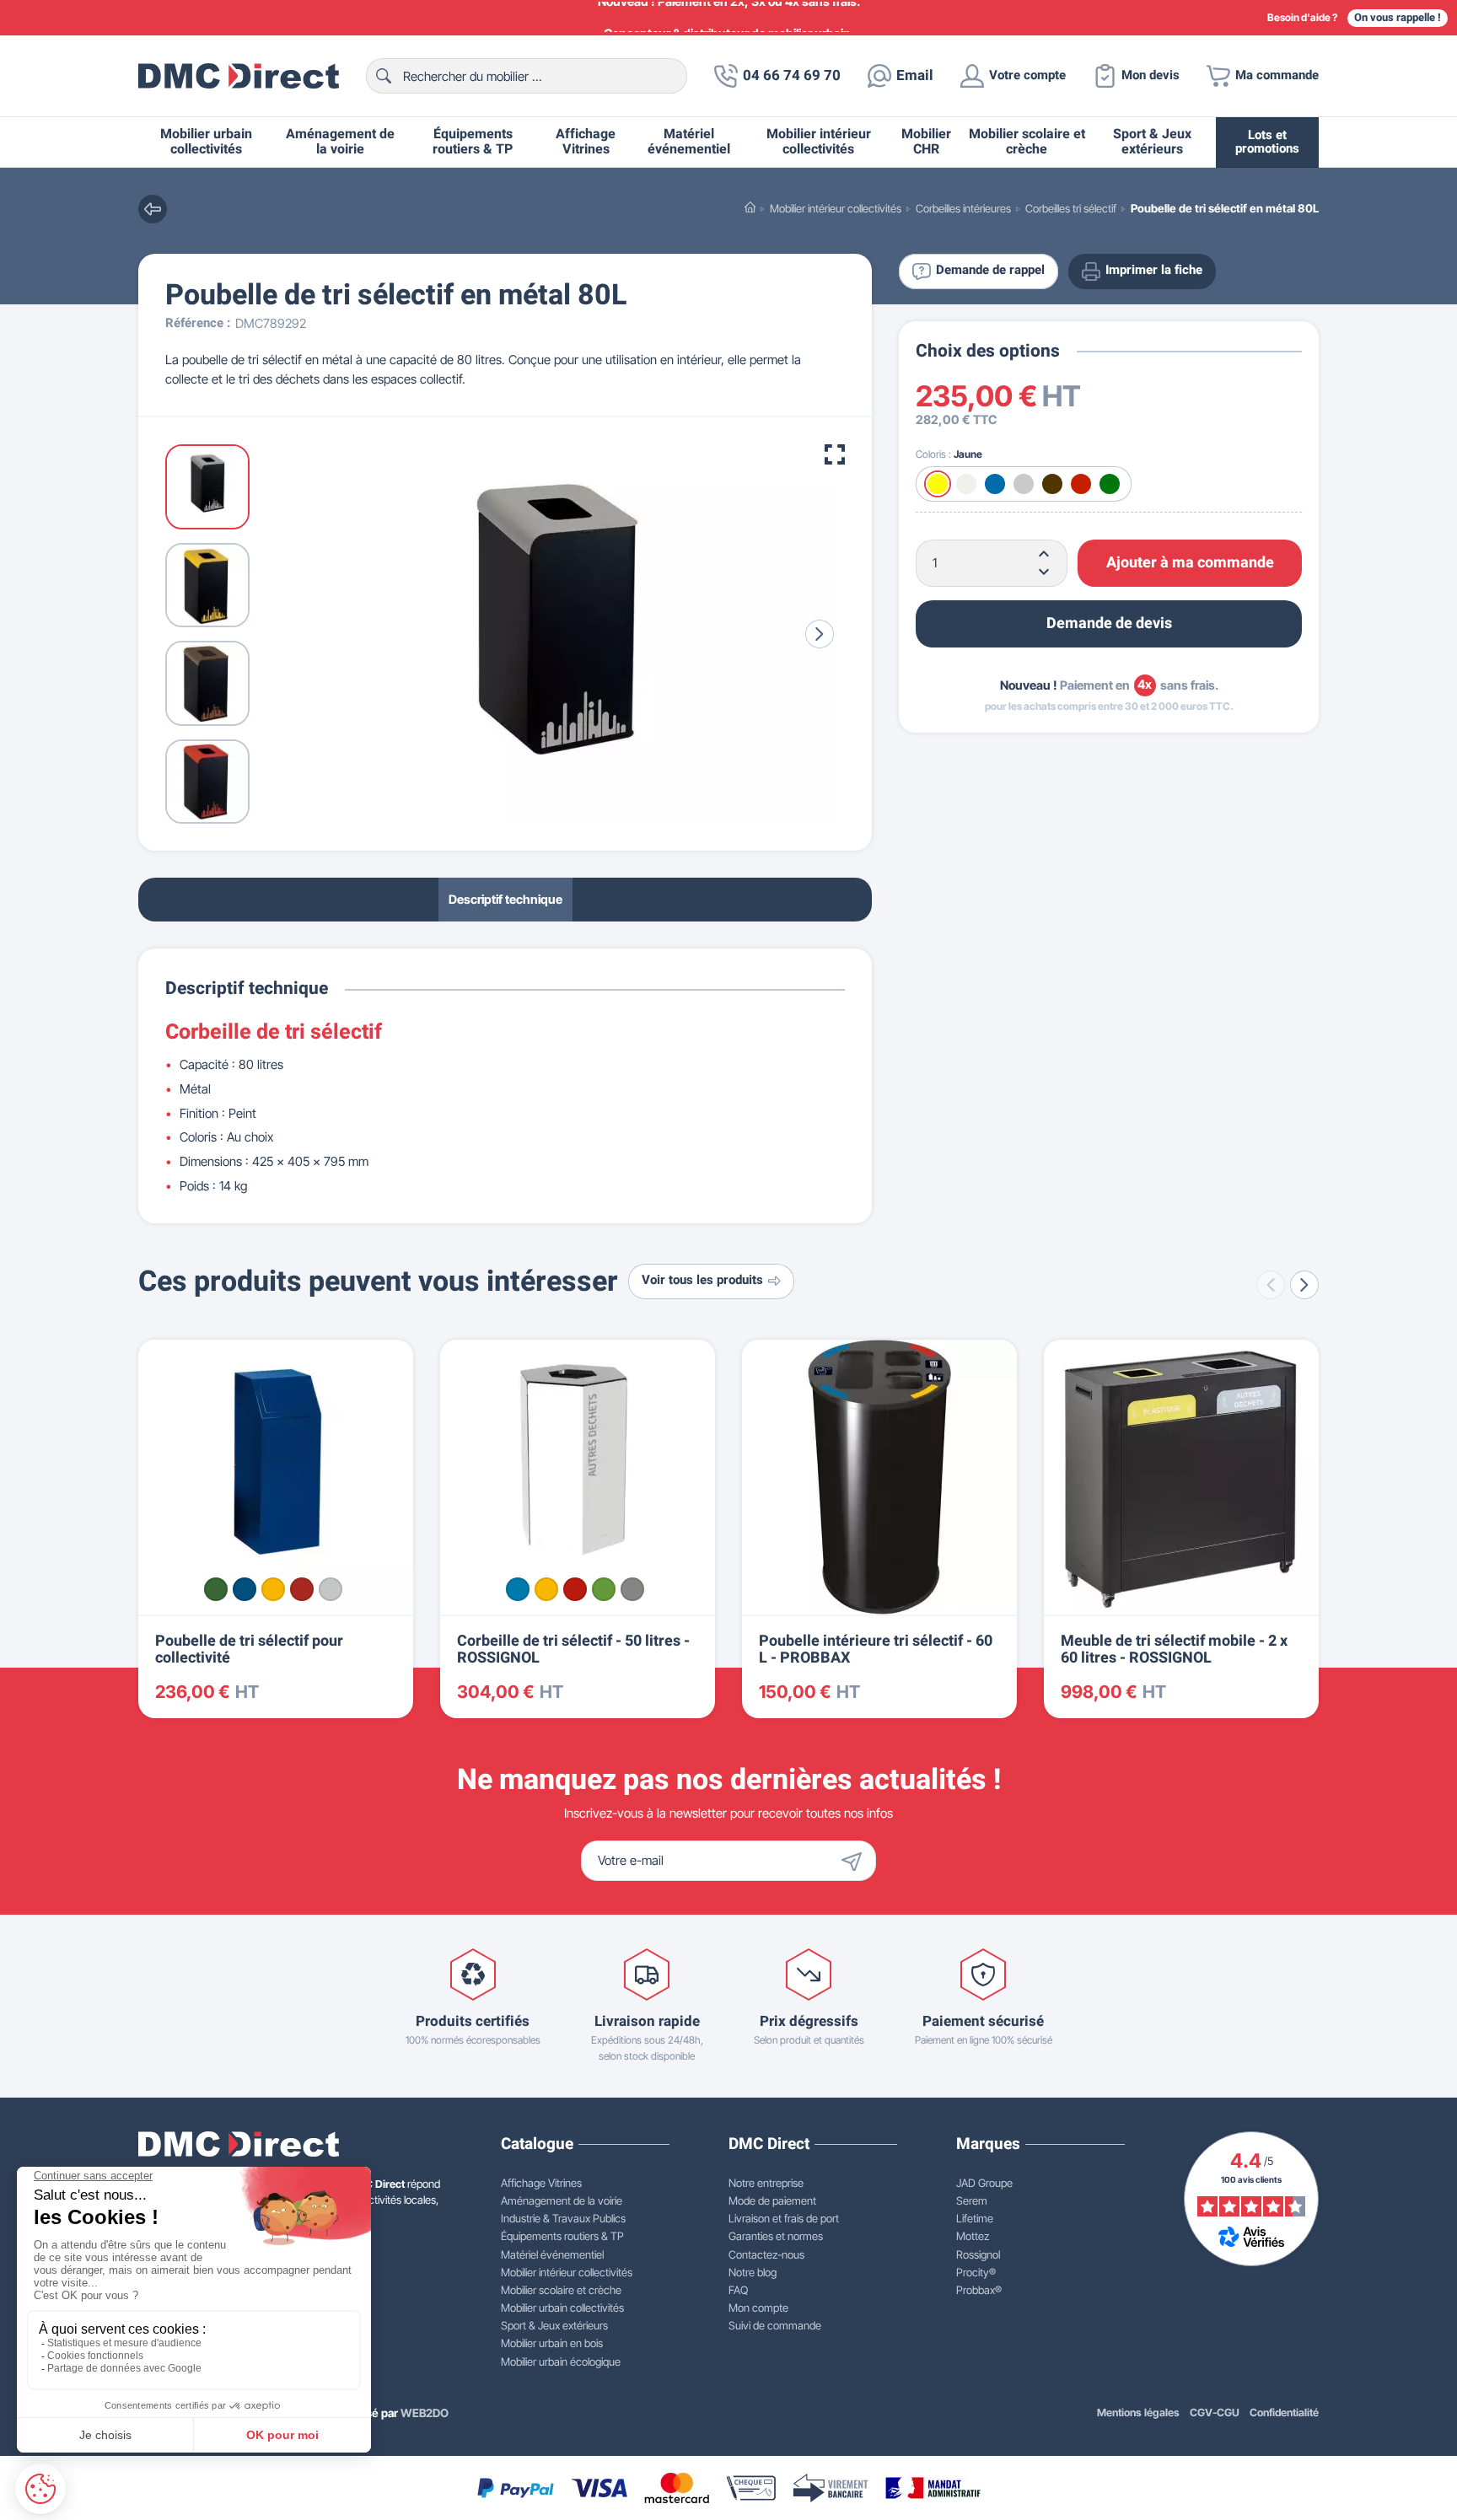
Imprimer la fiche (1154, 271)
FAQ (738, 2290)
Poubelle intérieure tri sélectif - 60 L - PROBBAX (876, 1650)
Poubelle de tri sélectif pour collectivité (249, 1650)
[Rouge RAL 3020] (575, 1589)
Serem (972, 2200)
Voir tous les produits (702, 1280)
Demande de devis (1109, 623)
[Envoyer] (856, 1861)
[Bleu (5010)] (245, 1589)
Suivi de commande (775, 2325)
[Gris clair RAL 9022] (632, 1589)
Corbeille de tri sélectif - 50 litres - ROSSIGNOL (573, 1650)
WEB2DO (425, 2413)
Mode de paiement (772, 2200)
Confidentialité (1284, 2413)
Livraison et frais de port (784, 2218)
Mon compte (758, 2308)
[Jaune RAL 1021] (546, 1589)
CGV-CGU (1215, 2413)
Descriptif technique (505, 899)
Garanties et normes (776, 2236)
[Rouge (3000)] (302, 1589)
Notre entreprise (766, 2183)
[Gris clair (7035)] (331, 1589)
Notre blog (753, 2272)
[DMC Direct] (239, 76)
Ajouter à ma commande (1190, 563)
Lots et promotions (1267, 142)
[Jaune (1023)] (273, 1589)
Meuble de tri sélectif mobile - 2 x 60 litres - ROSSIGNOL (1174, 1650)
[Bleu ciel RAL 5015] (518, 1589)
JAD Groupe (984, 2183)
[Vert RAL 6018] (604, 1589)
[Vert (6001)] (216, 1589)
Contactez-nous (766, 2254)
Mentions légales (1138, 2413)
